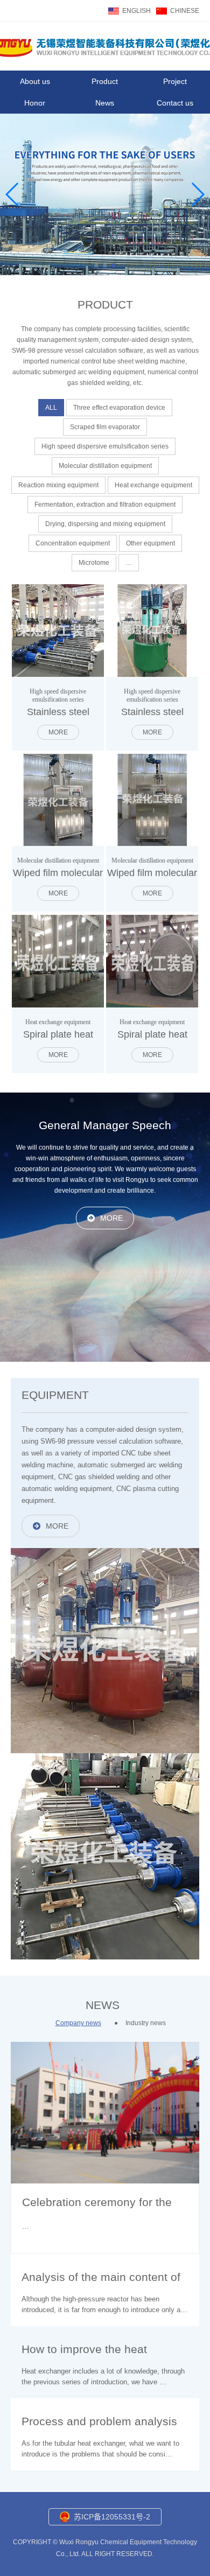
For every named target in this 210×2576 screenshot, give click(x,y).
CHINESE (185, 11)
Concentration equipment (73, 543)
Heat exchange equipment (153, 485)
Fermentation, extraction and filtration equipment (105, 505)
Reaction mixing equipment (58, 485)
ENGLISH (136, 11)
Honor (35, 103)
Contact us (175, 103)
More (58, 732)
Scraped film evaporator (105, 427)
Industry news (146, 2023)
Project (175, 81)
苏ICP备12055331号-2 (112, 2517)
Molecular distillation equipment (105, 466)
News (105, 103)
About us (35, 81)
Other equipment (150, 543)
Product (105, 81)
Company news (78, 2023)
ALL (51, 408)
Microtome (94, 563)
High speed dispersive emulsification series (105, 446)
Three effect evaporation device (119, 408)
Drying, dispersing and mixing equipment (105, 524)
